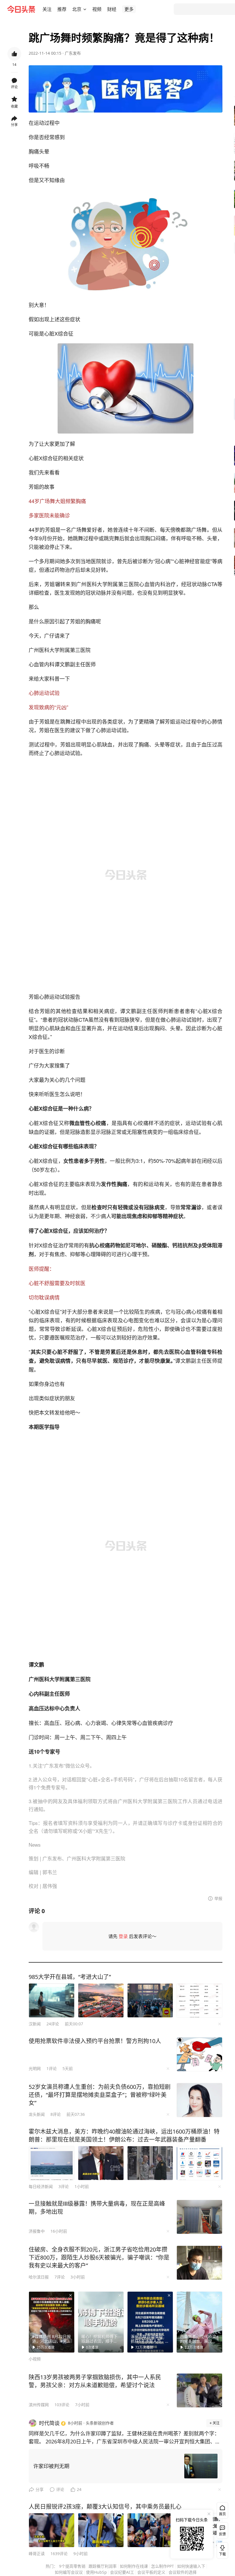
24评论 (53, 2024)
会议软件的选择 (183, 2572)
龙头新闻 (37, 2114)
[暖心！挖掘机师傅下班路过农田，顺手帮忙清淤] (101, 2322)
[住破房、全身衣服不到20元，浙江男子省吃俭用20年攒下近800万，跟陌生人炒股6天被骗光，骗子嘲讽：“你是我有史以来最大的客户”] (199, 2263)
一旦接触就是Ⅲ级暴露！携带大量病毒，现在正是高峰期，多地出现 (97, 2208)
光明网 (35, 2068)
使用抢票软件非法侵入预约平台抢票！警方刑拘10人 (95, 2041)
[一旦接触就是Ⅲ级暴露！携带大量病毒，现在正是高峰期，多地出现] (199, 2217)
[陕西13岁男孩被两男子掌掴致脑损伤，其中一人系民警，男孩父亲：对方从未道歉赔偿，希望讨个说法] (199, 2390)
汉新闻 (35, 2024)
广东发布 (73, 53)
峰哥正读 (37, 2554)
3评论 (64, 2186)
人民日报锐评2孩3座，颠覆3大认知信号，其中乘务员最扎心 (105, 2507)
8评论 (56, 2114)
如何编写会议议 (69, 2572)
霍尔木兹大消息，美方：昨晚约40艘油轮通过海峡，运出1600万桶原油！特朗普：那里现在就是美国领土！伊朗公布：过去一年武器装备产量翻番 (124, 2135)
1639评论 (59, 2554)
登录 (123, 1936)
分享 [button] (14, 125)
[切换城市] (85, 9)
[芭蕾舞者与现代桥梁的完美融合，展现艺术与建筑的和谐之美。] (199, 2322)
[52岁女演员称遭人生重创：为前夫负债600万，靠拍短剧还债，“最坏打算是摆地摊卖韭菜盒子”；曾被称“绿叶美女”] (199, 2100)
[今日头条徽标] (21, 9)
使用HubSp (96, 2572)
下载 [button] (221, 2549)
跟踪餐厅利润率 (103, 2566)
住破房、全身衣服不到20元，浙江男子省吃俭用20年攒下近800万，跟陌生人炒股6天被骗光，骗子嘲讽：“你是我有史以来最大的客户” (99, 2257)
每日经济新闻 (41, 2186)
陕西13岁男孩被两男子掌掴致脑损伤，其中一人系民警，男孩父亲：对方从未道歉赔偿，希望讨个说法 (95, 2381)
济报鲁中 (37, 2231)
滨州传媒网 (39, 2405)
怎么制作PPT (162, 2566)
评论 (60, 2489)
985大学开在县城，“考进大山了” (70, 1977)
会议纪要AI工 (122, 2572)
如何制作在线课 (134, 2566)
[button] (47, 9)
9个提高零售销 (72, 2566)
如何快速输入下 (191, 2566)
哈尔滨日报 (39, 2277)
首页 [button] (222, 2514)
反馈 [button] (222, 2534)
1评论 (52, 2068)
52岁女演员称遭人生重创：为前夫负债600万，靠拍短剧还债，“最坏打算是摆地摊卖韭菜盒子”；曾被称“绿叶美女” (100, 2095)
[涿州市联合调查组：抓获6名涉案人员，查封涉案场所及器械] (150, 2322)
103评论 (62, 2405)
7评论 (60, 2277)
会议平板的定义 (151, 2572)
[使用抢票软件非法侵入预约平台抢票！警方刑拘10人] (199, 2054)
